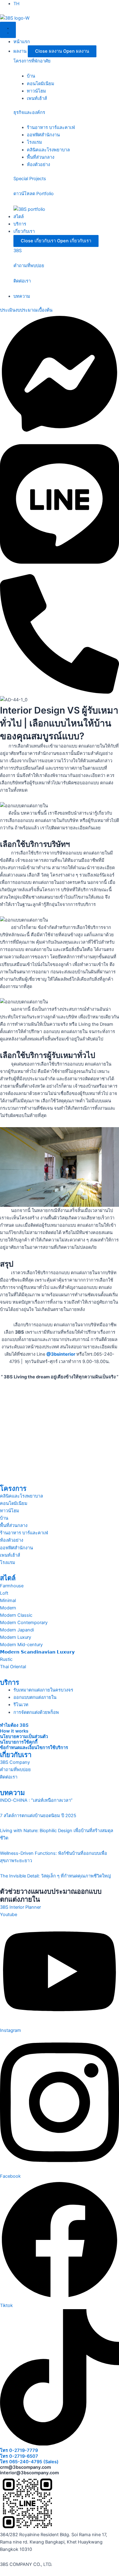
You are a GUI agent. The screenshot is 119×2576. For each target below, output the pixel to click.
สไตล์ (8, 1578)
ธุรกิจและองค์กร (29, 112)
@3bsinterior (61, 1354)
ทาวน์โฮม (36, 91)
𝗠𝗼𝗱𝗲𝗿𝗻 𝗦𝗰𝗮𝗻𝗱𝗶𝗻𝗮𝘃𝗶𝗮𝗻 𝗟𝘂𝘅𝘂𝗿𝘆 (37, 1652)
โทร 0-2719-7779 (19, 2450)
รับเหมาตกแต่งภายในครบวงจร (43, 1690)
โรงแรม (8, 1563)
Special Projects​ (30, 179)
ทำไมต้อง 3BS (14, 1725)
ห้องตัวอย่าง (38, 165)
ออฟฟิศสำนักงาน (16, 1548)
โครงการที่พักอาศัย (32, 61)
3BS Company (15, 1762)
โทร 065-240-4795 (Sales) (29, 2462)
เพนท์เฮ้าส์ (37, 98)
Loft (4, 1593)
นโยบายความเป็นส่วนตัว (24, 1737)
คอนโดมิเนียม (41, 84)
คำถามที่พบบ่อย (29, 266)
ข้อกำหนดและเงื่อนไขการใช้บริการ (34, 1748)
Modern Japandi (17, 1630)
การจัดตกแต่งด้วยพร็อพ (36, 1712)
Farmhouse (12, 1586)
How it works (14, 1731)
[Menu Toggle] (8, 30)
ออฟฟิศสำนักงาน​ (43, 135)
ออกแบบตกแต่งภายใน (35, 1697)
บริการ (10, 1682)
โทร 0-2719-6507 (19, 2456)
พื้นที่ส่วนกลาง (41, 157)
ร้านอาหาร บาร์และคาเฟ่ (51, 127)
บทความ (12, 1793)
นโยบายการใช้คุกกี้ (19, 1742)
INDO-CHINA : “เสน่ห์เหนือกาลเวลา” (36, 1800)
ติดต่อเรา (22, 281)
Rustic (6, 1659)
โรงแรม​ (34, 142)
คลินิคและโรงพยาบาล (48, 150)
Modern (8, 1608)
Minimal (8, 1601)
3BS (18, 251)
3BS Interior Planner (20, 1907)
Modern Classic (16, 1615)
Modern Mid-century (21, 1645)
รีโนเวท (21, 1705)
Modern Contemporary (24, 1623)
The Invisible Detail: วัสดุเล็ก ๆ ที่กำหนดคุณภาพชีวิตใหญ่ (55, 1876)
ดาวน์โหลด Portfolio (34, 194)
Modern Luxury (16, 1637)
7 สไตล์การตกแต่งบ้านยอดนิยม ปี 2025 (38, 1816)
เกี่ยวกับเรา (16, 1755)
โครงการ (13, 1488)
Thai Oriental (13, 1667)
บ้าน (31, 76)
